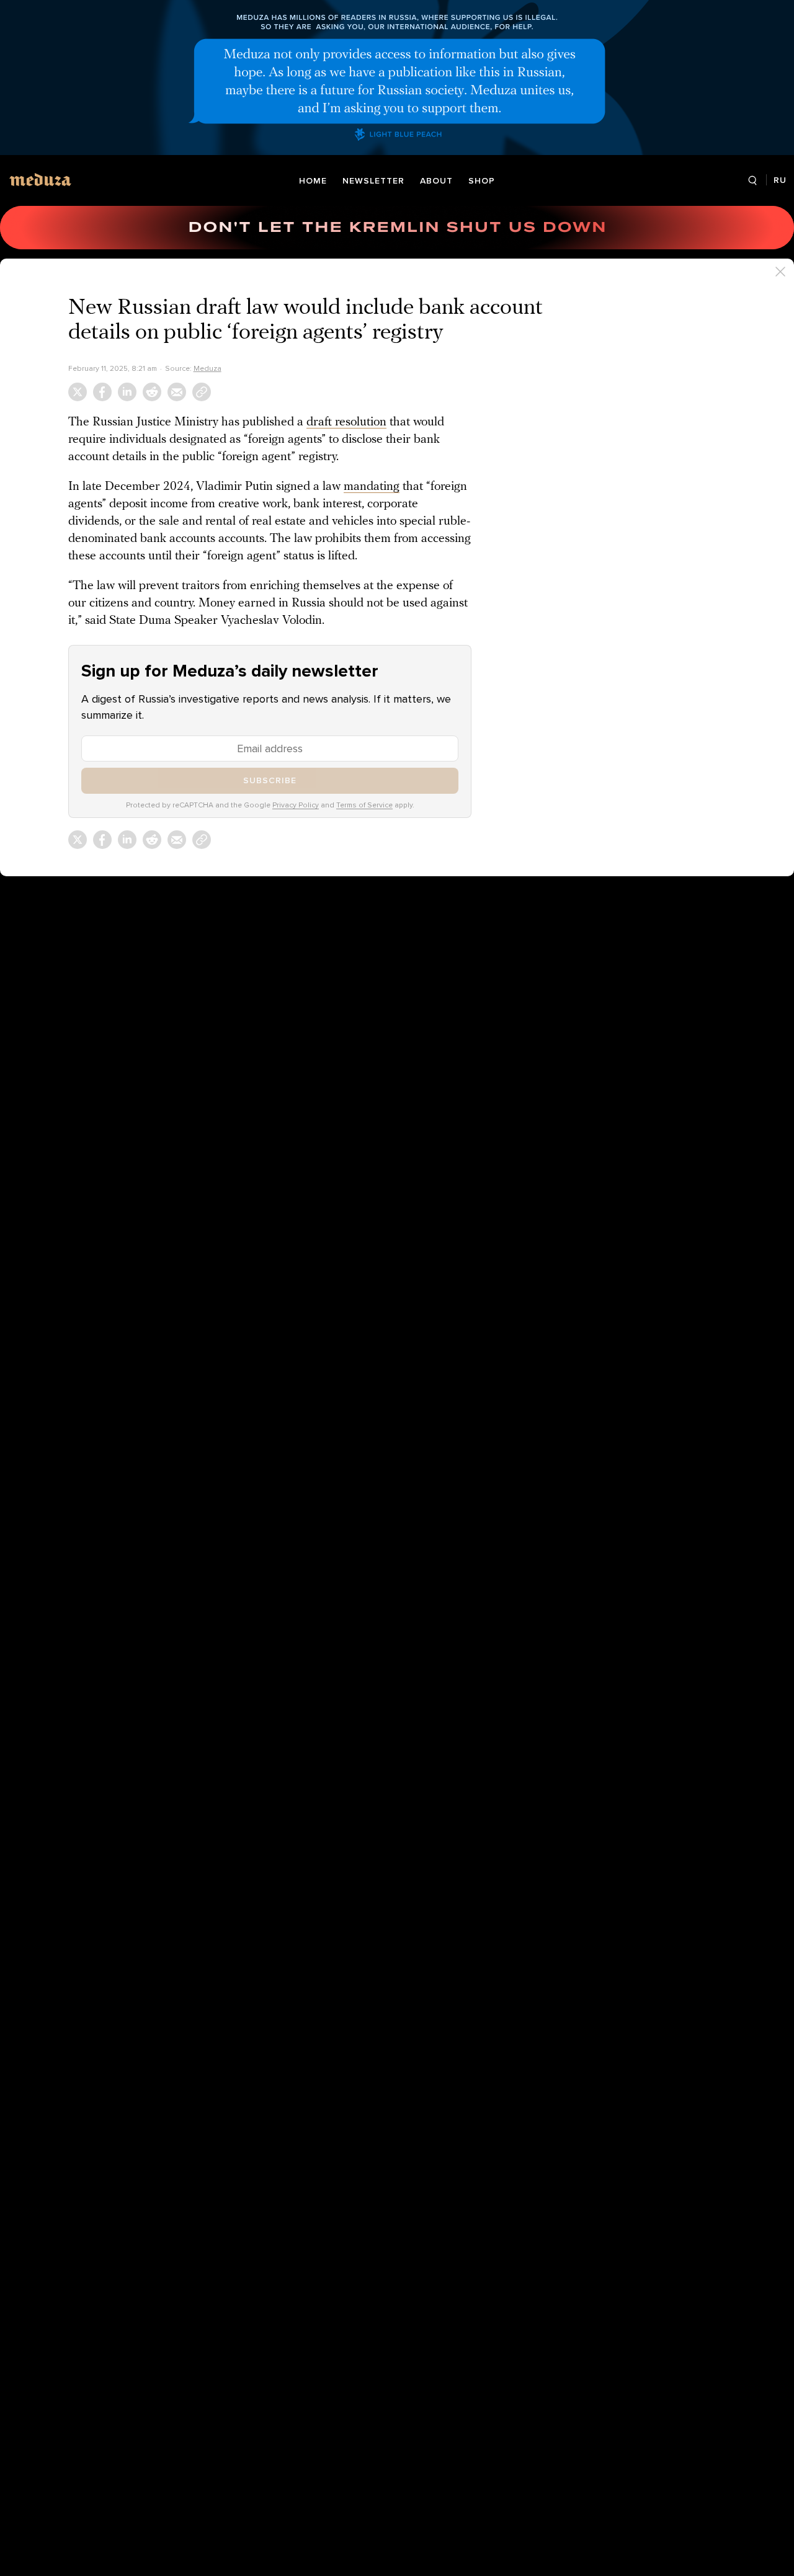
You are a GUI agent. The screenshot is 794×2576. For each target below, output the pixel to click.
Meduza (207, 368)
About (436, 181)
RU (780, 180)
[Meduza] (40, 180)
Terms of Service (364, 805)
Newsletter (373, 181)
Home (313, 181)
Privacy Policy (296, 805)
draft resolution (346, 422)
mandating (372, 487)
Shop (482, 181)
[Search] (752, 181)
